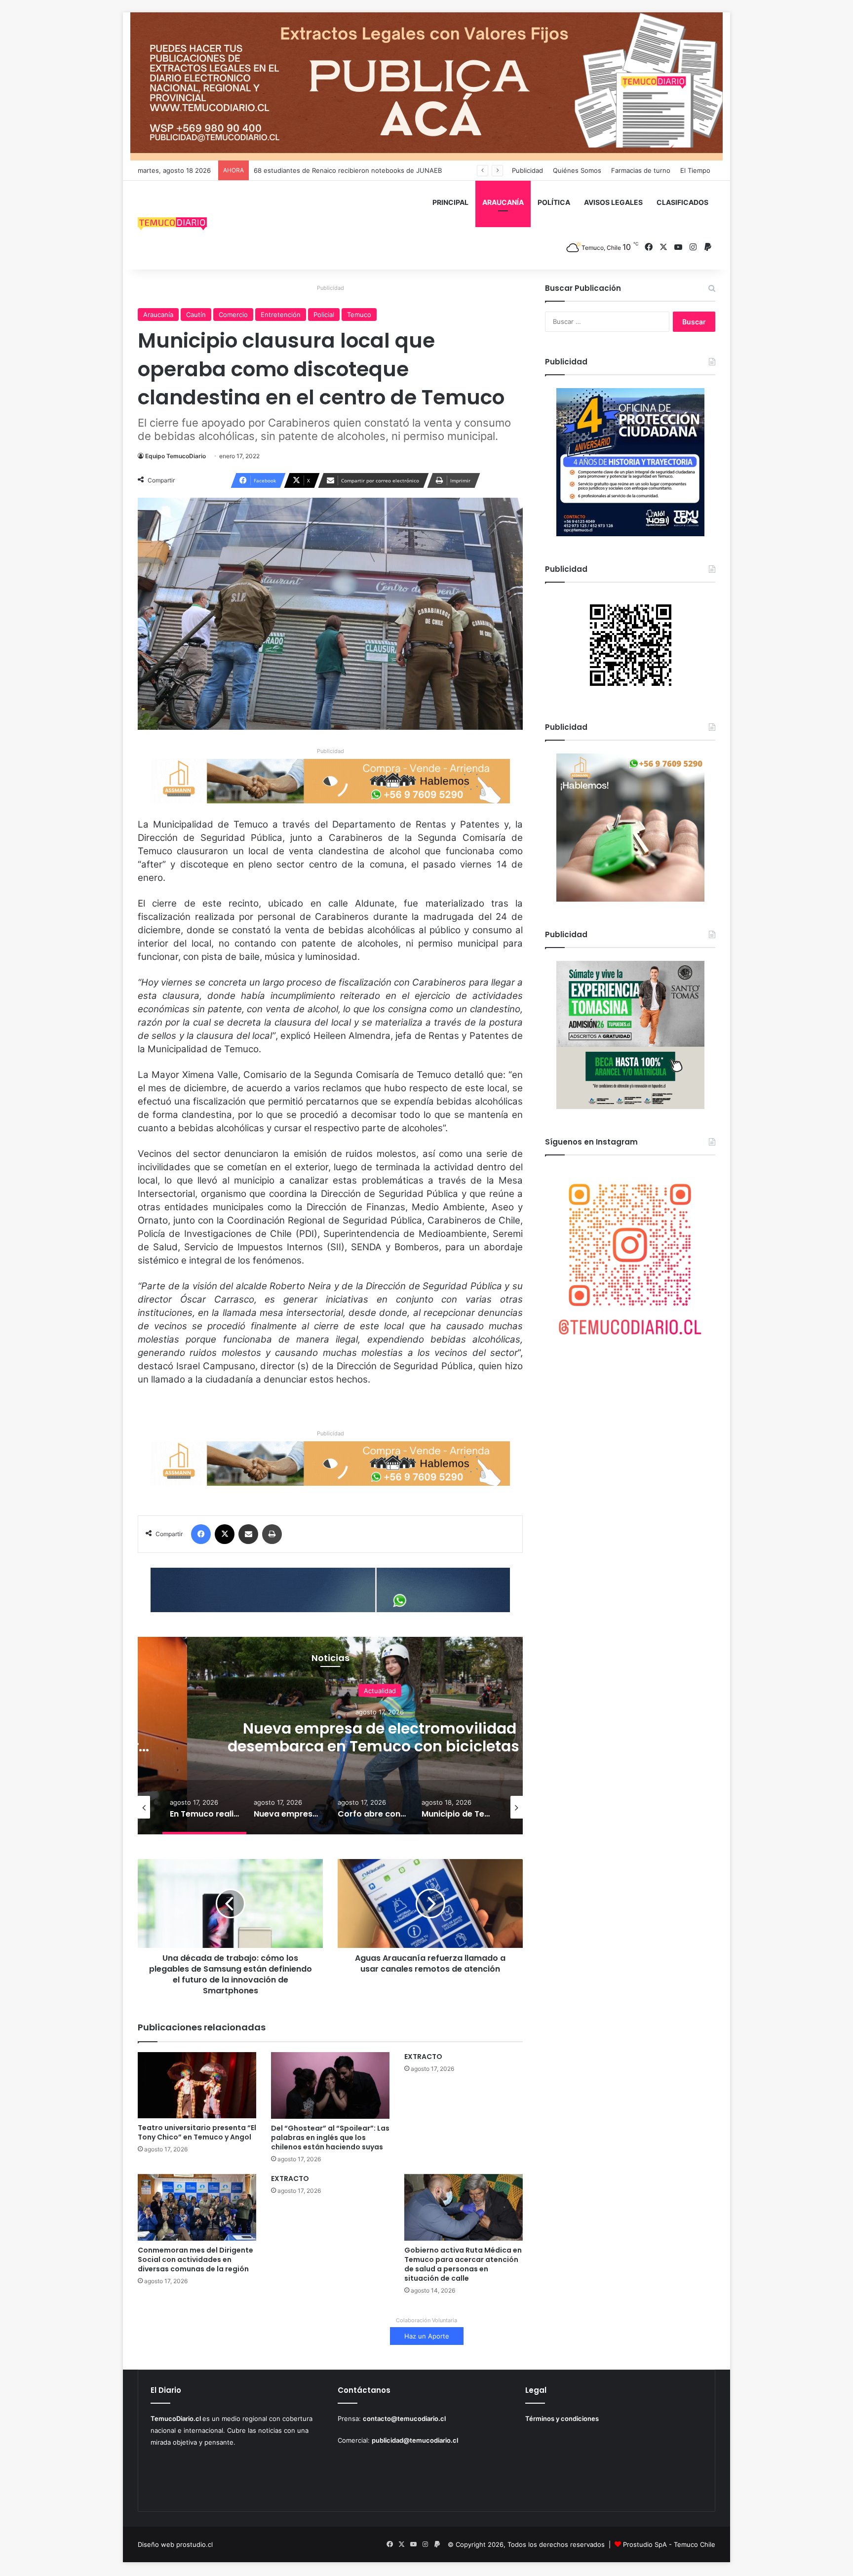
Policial (324, 315)
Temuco (359, 315)
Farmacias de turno (641, 170)
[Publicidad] (426, 86)
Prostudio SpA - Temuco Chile (669, 2544)
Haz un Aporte (427, 2336)
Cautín (196, 315)
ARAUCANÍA (503, 202)
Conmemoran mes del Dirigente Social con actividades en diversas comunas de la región (195, 2259)
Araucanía (158, 315)
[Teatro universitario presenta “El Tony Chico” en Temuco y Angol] (197, 2085)
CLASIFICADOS (682, 202)
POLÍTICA (554, 202)
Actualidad (380, 1690)
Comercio (233, 315)
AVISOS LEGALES (613, 202)
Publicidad (527, 170)
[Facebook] (201, 1534)
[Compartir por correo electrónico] (248, 1534)
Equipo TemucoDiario (175, 456)
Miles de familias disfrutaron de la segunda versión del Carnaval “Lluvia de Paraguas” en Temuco (402, 170)
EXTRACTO (423, 2057)
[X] (225, 1534)
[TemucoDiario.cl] (172, 225)
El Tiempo (695, 170)
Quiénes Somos (577, 170)
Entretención (281, 315)
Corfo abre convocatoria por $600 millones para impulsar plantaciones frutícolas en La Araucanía (380, 1746)
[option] (380, 1736)
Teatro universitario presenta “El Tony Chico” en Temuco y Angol (197, 2132)
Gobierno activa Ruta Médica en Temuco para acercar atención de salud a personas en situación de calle (463, 2264)
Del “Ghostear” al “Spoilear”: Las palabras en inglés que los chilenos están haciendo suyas (330, 2138)
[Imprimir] (272, 1534)
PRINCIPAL (450, 202)
